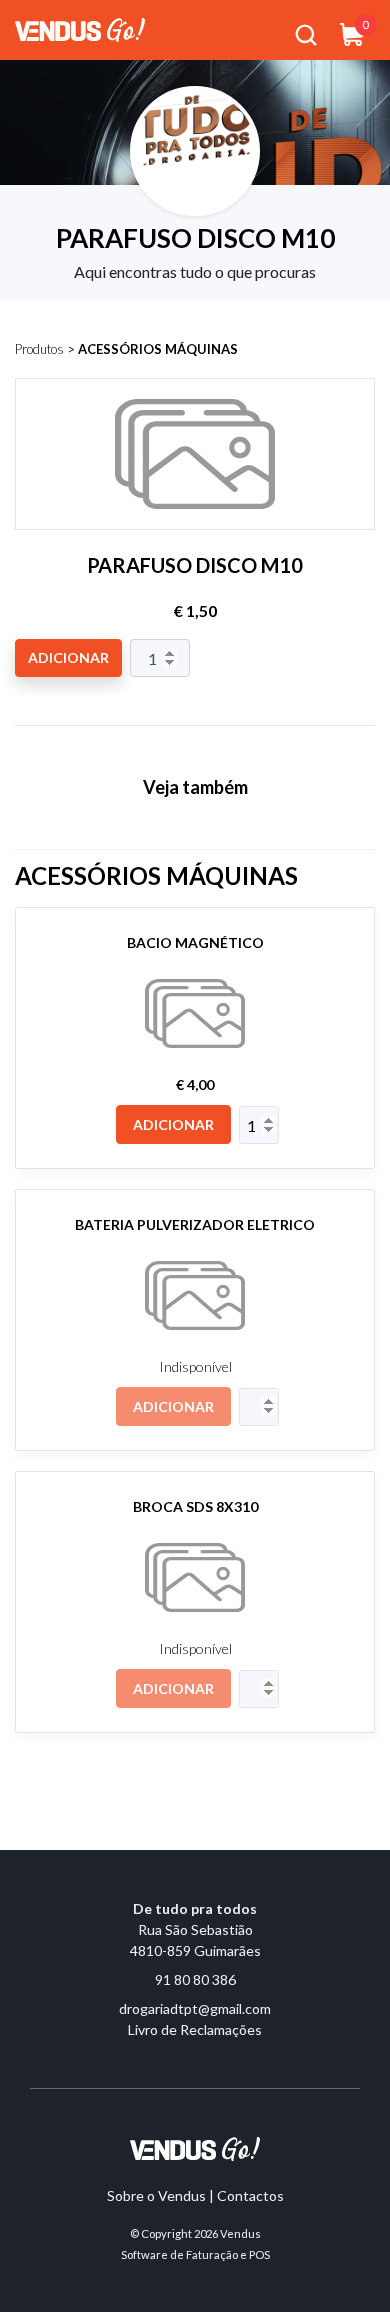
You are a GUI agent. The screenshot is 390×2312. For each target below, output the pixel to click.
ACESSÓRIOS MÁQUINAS (158, 349)
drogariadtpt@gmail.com (195, 2008)
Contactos (250, 2195)
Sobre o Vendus (156, 2195)
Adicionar (68, 657)
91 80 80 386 (195, 1979)
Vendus (240, 2233)
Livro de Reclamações (195, 2029)
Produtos (39, 349)
